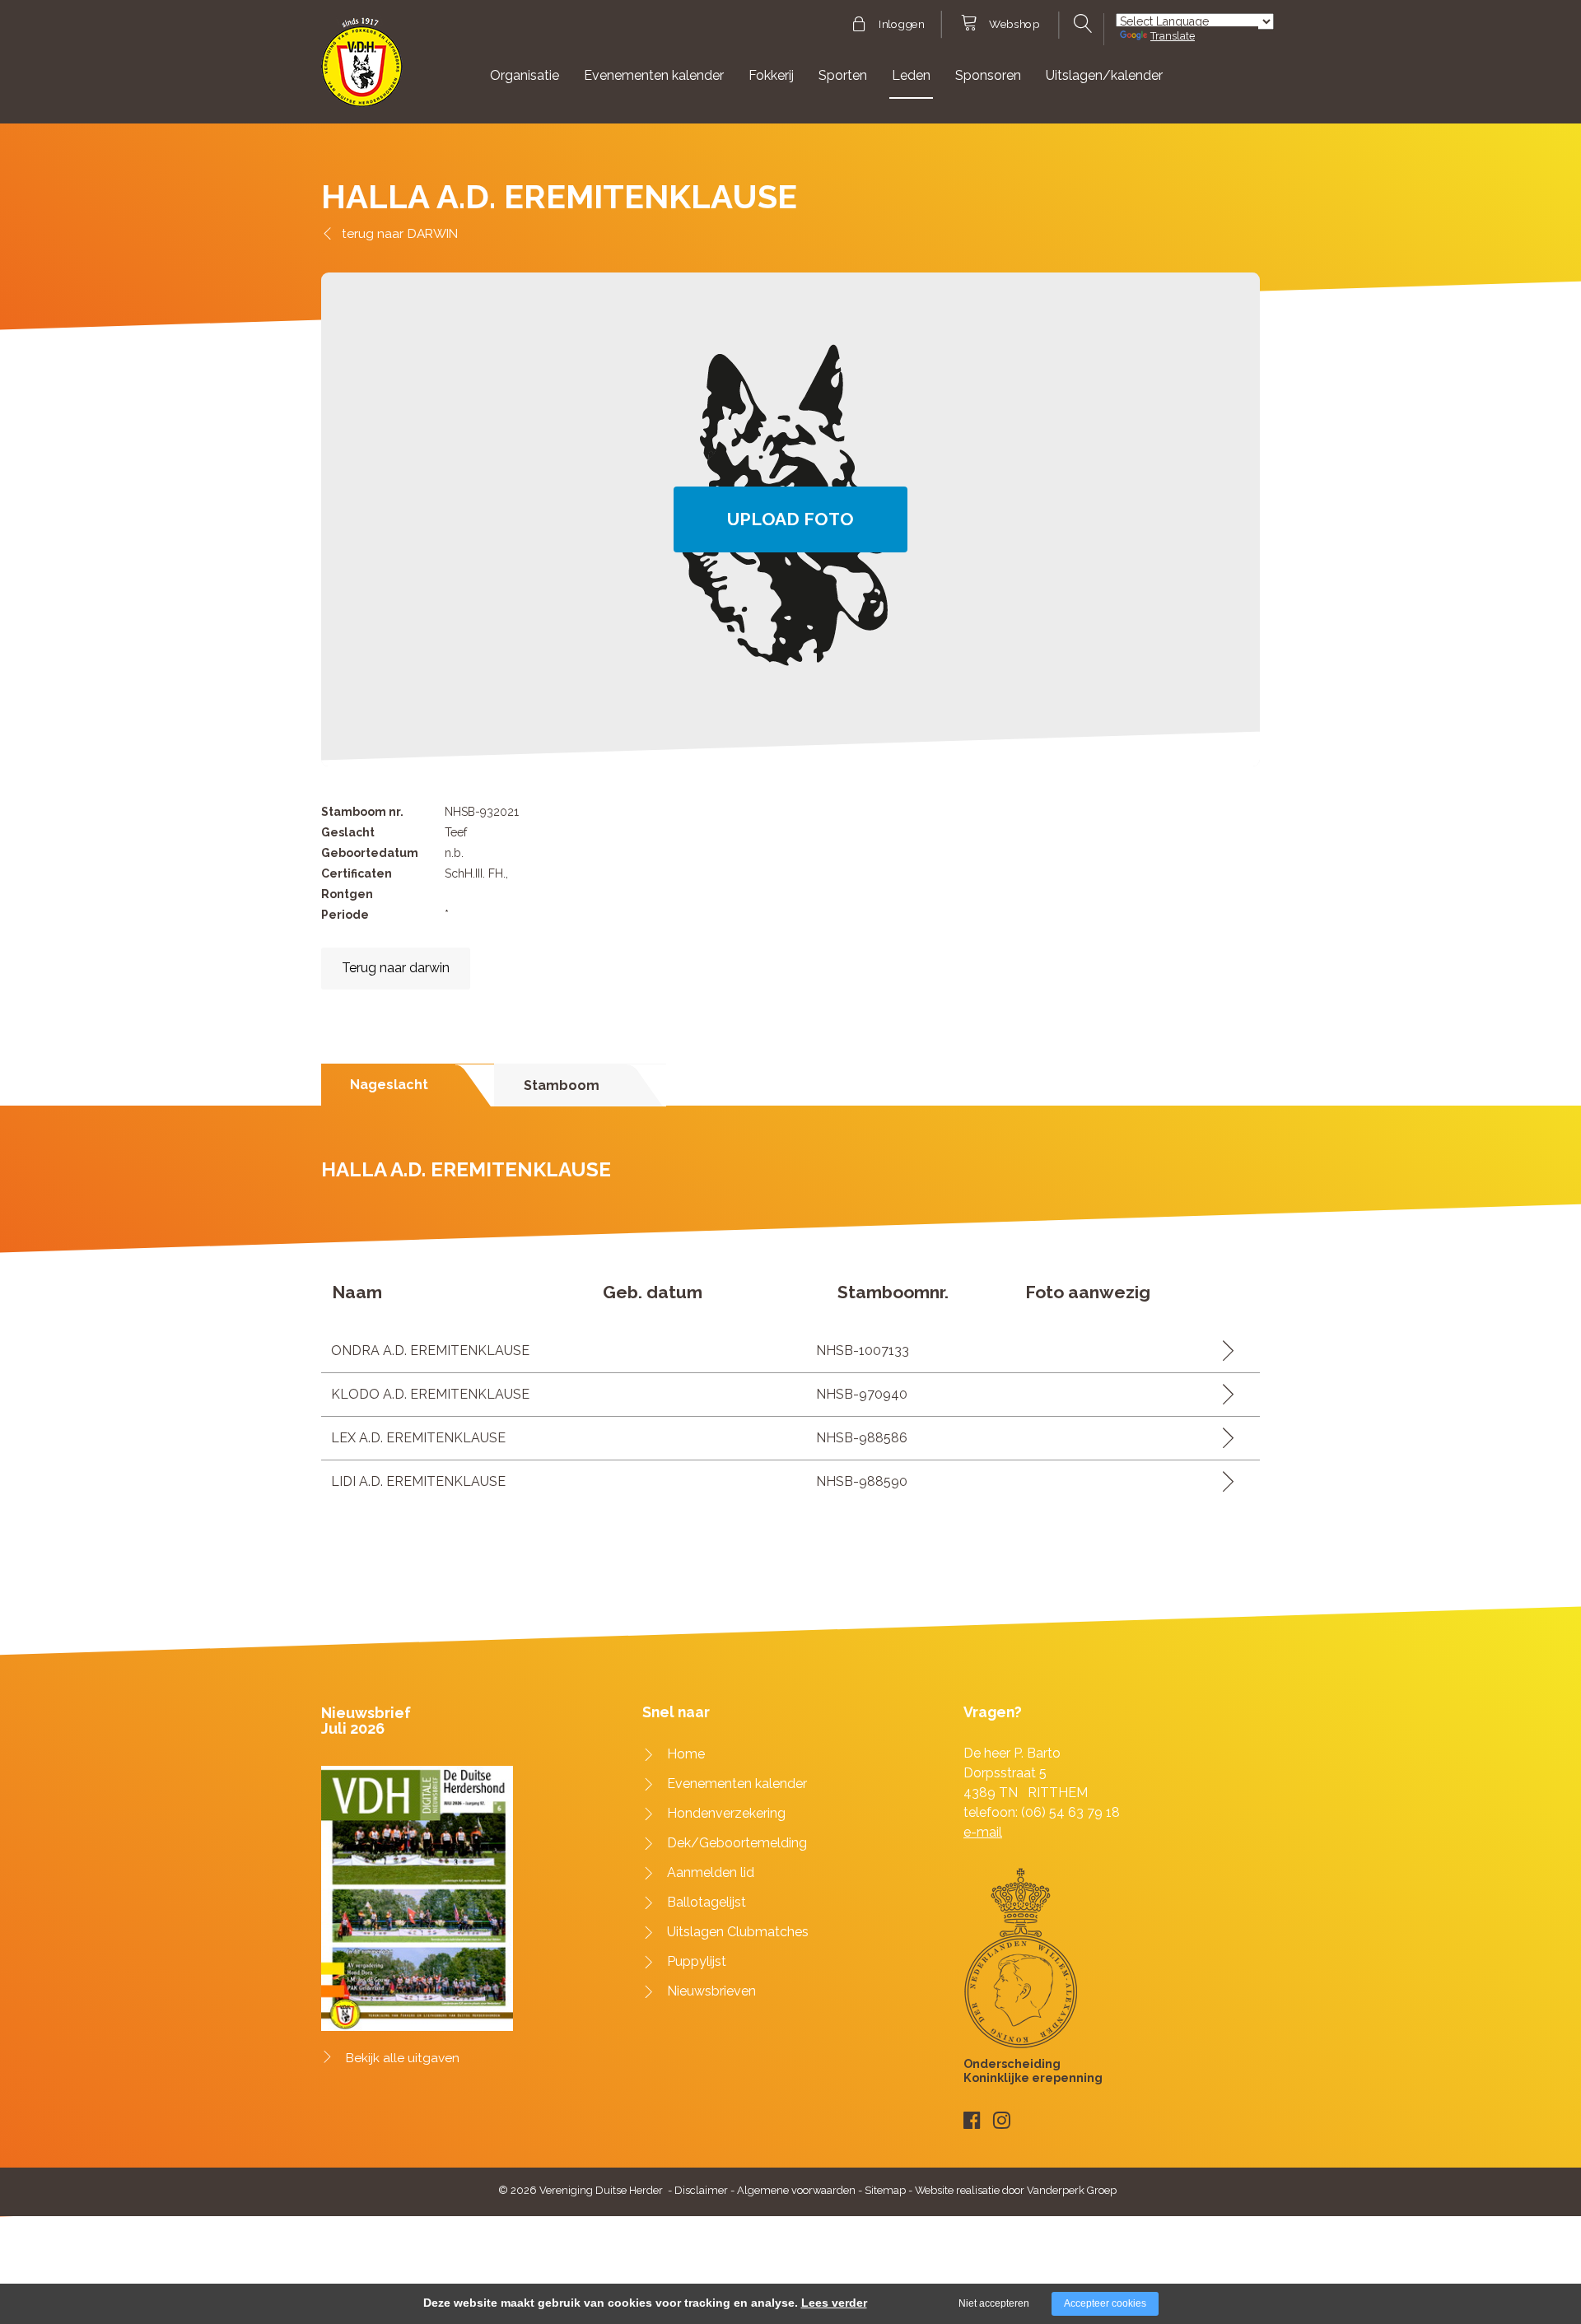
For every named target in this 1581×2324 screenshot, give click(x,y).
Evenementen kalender (654, 75)
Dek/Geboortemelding (737, 1843)
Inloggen (901, 25)
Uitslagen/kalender (1104, 75)
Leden (911, 75)
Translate (1173, 36)
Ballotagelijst (707, 1902)
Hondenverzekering (726, 1813)
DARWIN (433, 233)
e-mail (983, 1832)
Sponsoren (988, 75)
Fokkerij (771, 75)
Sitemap (885, 2190)
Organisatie (525, 75)
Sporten (843, 75)
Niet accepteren (994, 2303)
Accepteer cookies (1105, 2303)
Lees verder (834, 2303)
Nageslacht (389, 1085)
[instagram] (1002, 2120)
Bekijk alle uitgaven (403, 2058)
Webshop (1014, 25)
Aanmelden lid (711, 1872)
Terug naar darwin (396, 968)
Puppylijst (697, 1961)
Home (686, 1754)
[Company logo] (362, 70)
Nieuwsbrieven (711, 1991)
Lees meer (1222, 1351)
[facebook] (972, 2120)
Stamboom (562, 1085)
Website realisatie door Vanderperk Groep (1016, 2190)
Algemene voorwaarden (796, 2190)
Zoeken (1081, 24)
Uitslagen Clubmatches (738, 1932)
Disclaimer (701, 2190)
